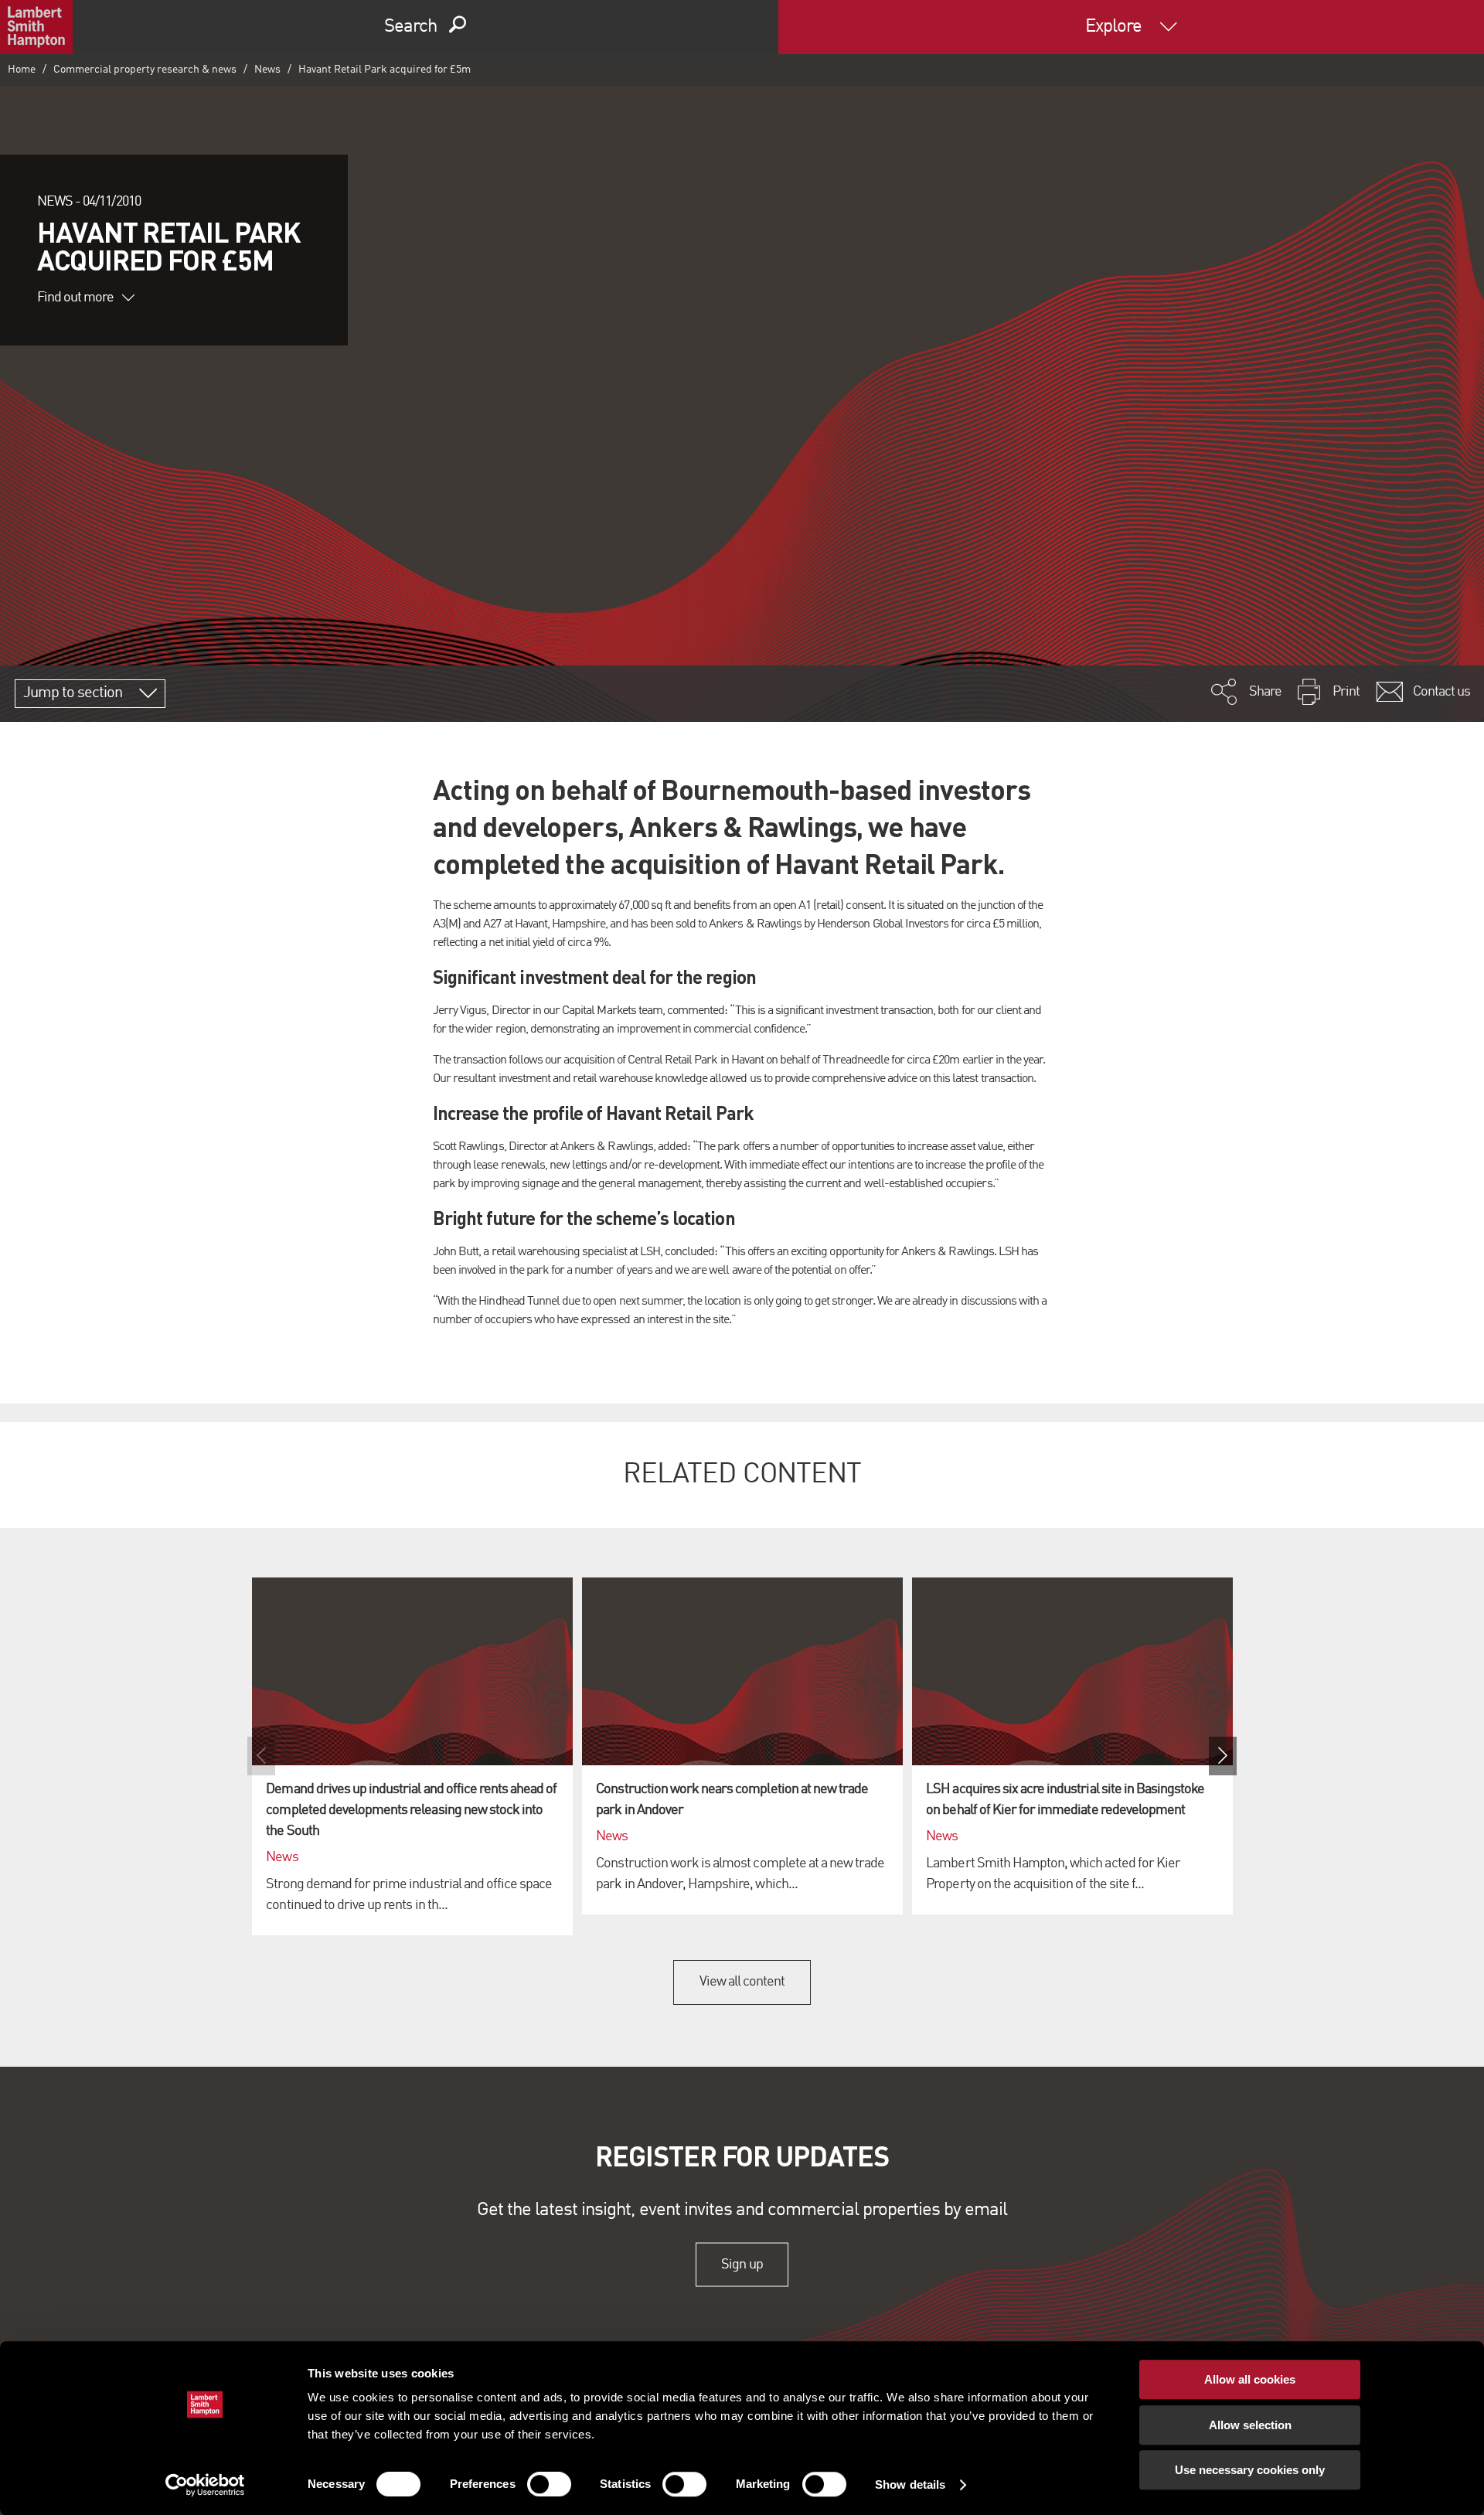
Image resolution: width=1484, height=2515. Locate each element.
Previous (261, 1756)
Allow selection (1250, 2425)
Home (22, 70)
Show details (910, 2484)
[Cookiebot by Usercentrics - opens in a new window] (205, 2485)
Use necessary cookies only (1250, 2470)
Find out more (76, 298)
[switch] (549, 2484)
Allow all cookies (1250, 2379)
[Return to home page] (36, 27)
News (267, 70)
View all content (742, 1982)
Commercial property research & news (145, 70)
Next (1223, 1756)
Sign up (742, 2265)
